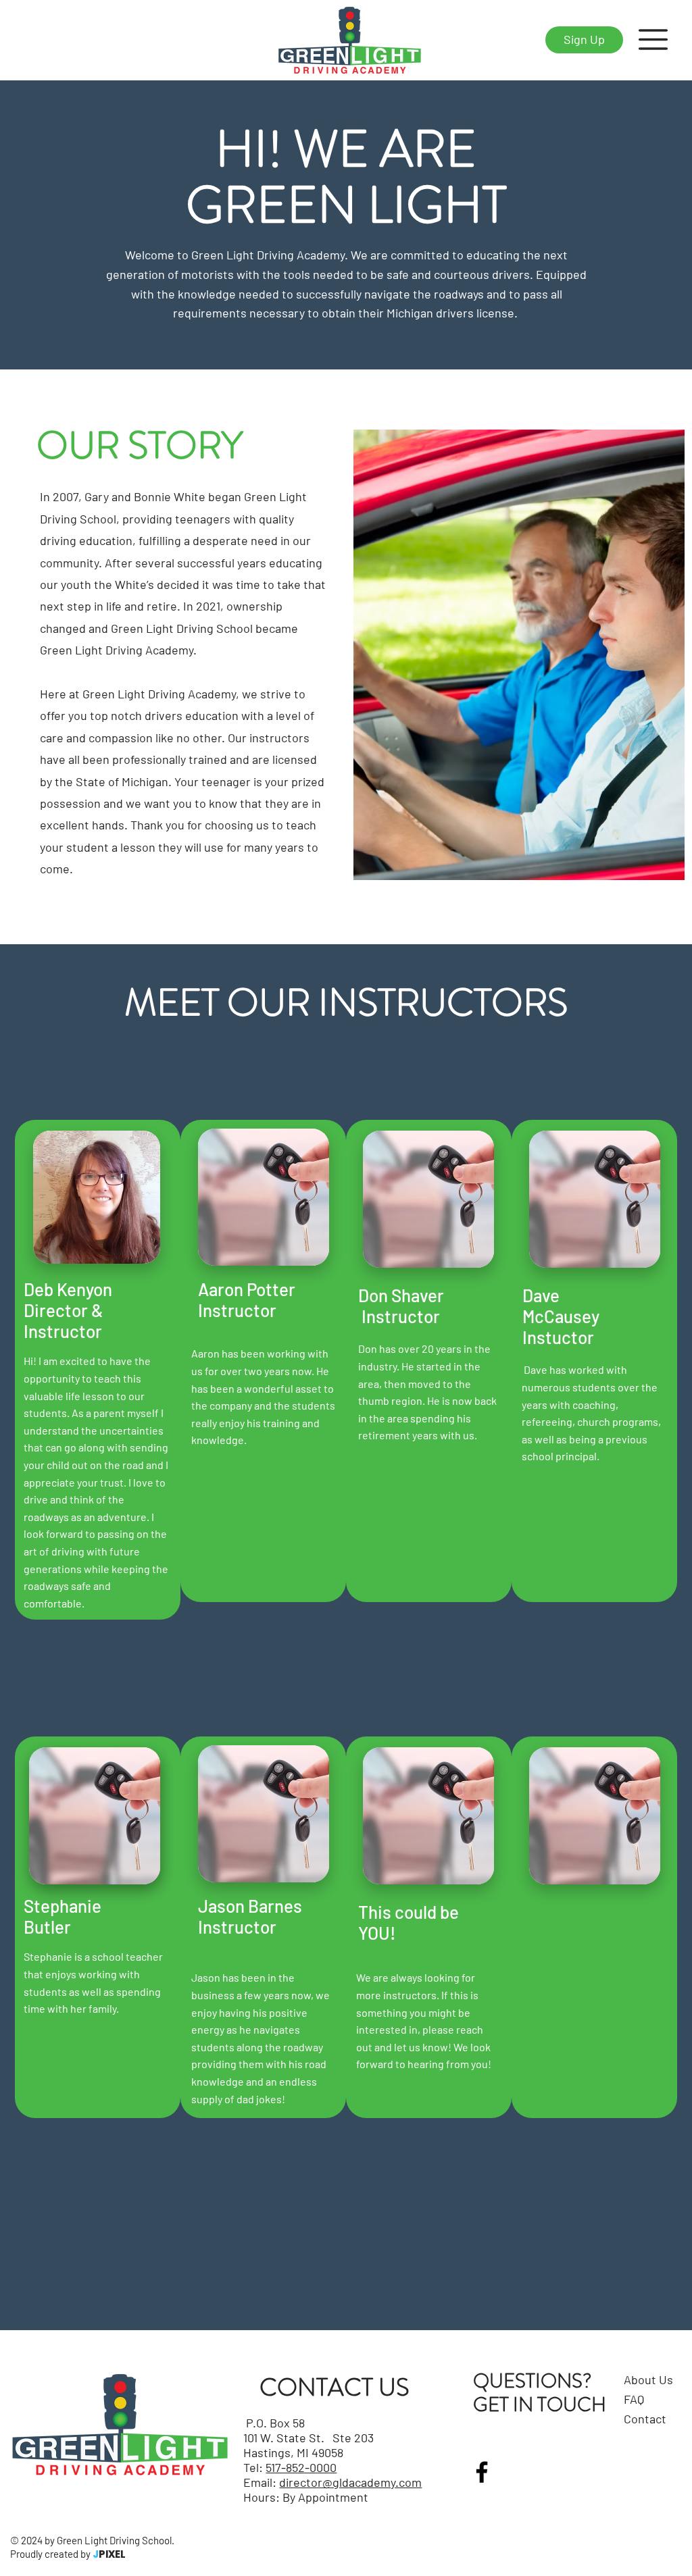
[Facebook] (482, 2472)
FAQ (634, 2399)
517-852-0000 (301, 2467)
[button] (653, 40)
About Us (648, 2379)
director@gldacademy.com (350, 2482)
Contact (645, 2419)
